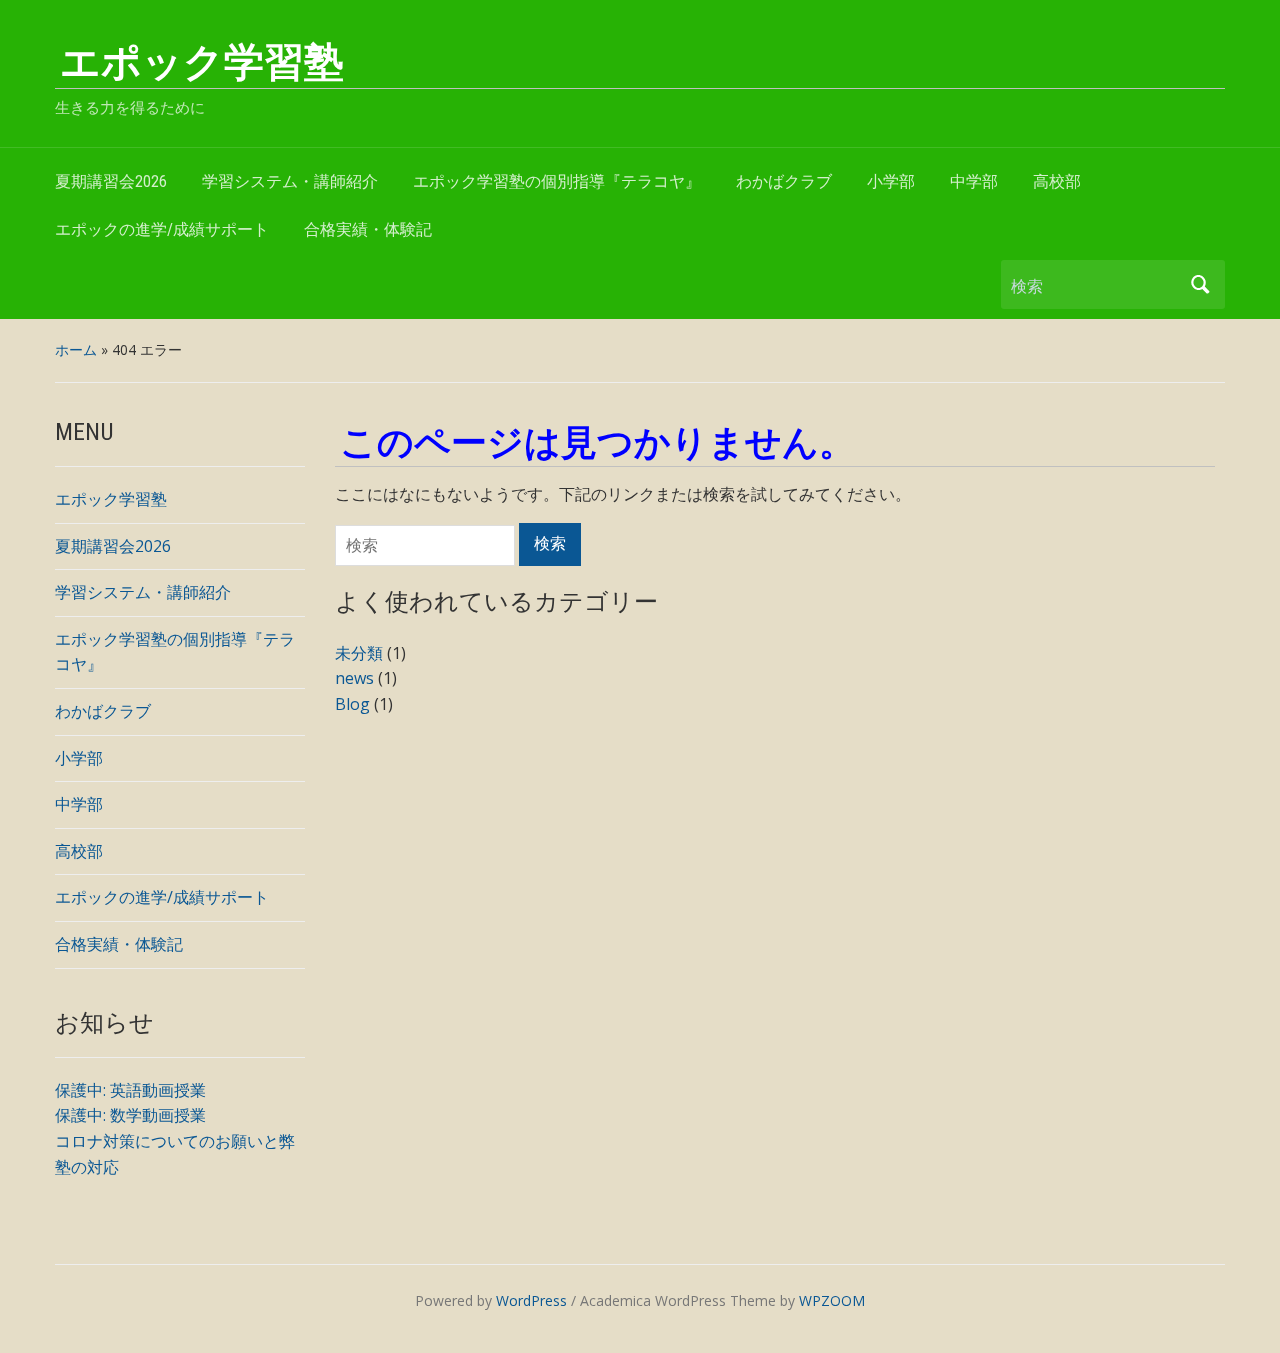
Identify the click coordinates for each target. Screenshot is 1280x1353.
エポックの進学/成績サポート (162, 229)
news (354, 678)
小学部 (891, 181)
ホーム (76, 349)
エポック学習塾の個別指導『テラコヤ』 (557, 181)
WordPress (531, 1300)
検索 (1200, 284)
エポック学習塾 (202, 62)
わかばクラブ (784, 181)
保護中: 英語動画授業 (130, 1090)
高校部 (1057, 181)
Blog (352, 704)
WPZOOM (832, 1300)
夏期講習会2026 (111, 181)
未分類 (359, 653)
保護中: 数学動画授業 (130, 1115)
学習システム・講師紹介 (290, 181)
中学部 (974, 181)
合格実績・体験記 (368, 229)
